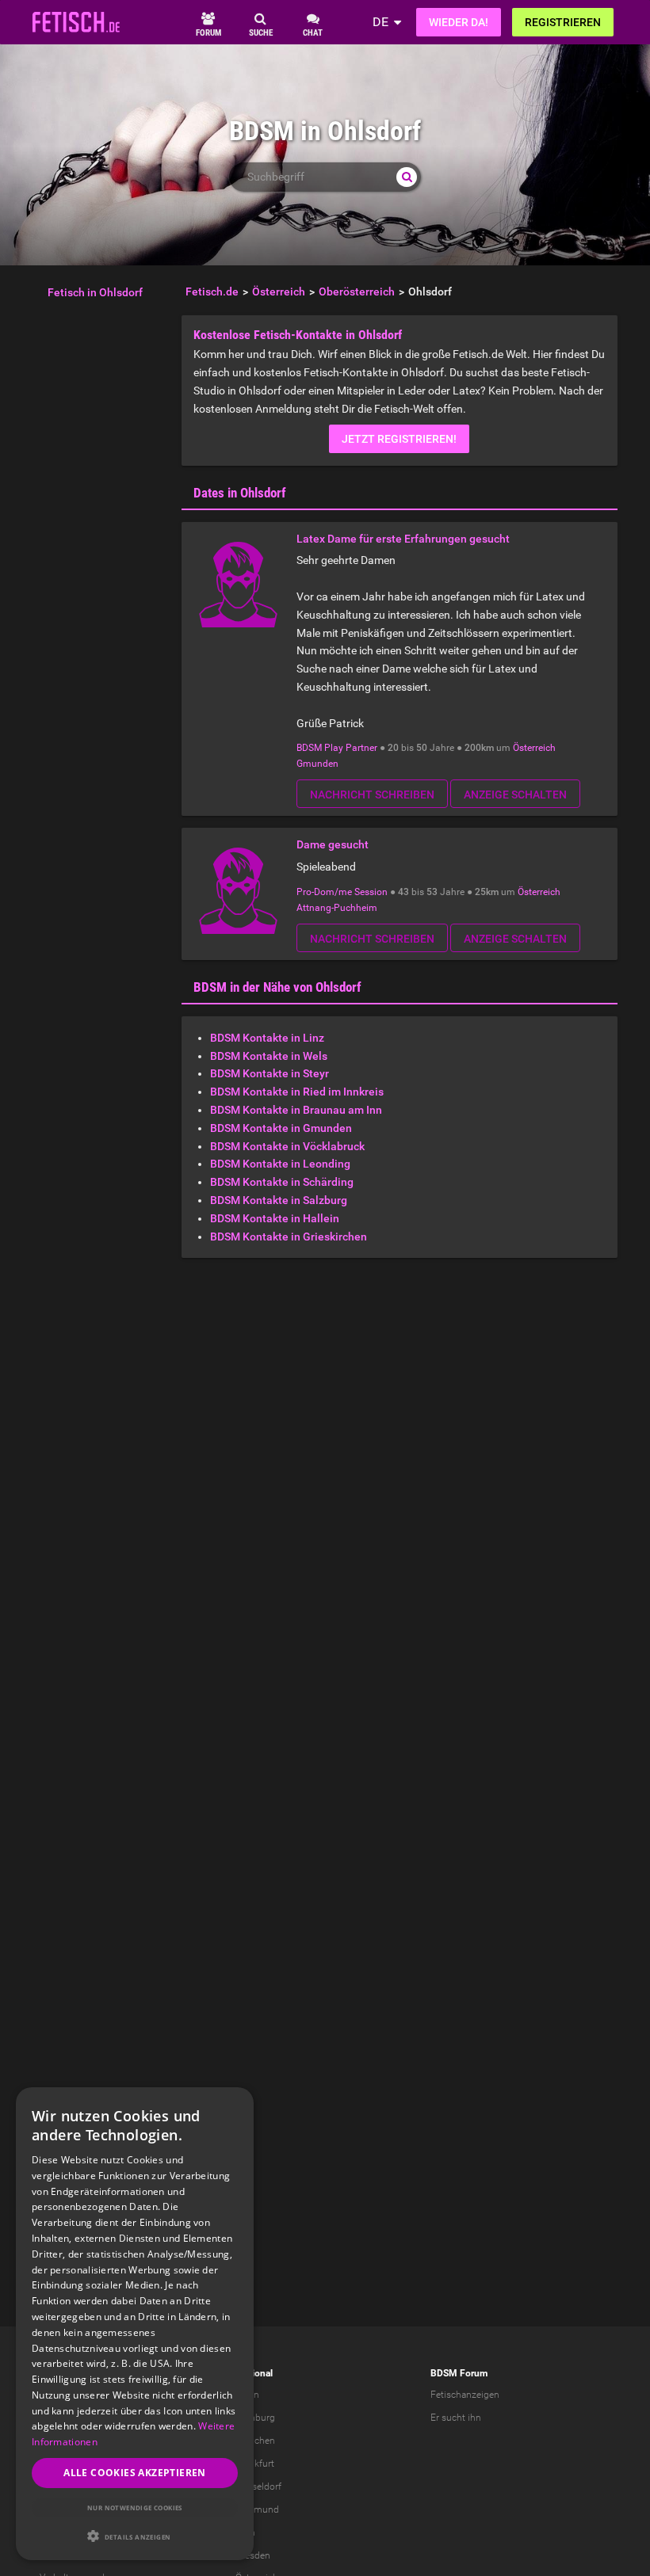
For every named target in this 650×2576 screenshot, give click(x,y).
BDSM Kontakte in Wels (269, 1056)
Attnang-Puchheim (337, 908)
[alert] (135, 2324)
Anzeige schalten (515, 795)
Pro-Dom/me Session (342, 892)
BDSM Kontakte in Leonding (280, 1164)
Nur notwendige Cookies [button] (135, 2507)
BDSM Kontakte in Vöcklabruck (287, 1146)
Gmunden (317, 764)
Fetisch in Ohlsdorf (95, 292)
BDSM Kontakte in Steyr (270, 1073)
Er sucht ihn (456, 2418)
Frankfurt (255, 2464)
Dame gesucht (333, 844)
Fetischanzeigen (465, 2395)
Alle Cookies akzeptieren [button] (135, 2473)
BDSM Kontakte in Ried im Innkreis (297, 1092)
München (255, 2441)
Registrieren (563, 22)
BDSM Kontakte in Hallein (275, 1218)
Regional (254, 2373)
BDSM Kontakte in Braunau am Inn (296, 1110)
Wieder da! (459, 22)
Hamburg (255, 2418)
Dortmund (257, 2509)
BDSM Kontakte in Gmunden (281, 1128)
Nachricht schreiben (372, 795)
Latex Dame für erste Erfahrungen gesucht (403, 539)
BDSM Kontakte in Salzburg (279, 1200)
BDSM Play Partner (337, 748)
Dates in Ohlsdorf (240, 493)
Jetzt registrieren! (399, 439)
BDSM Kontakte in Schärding (282, 1182)
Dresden (253, 2555)
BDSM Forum (459, 2373)
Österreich (534, 748)
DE (380, 22)
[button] (135, 2536)
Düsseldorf (258, 2486)
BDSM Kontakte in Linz (267, 1038)
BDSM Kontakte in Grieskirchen (289, 1237)
